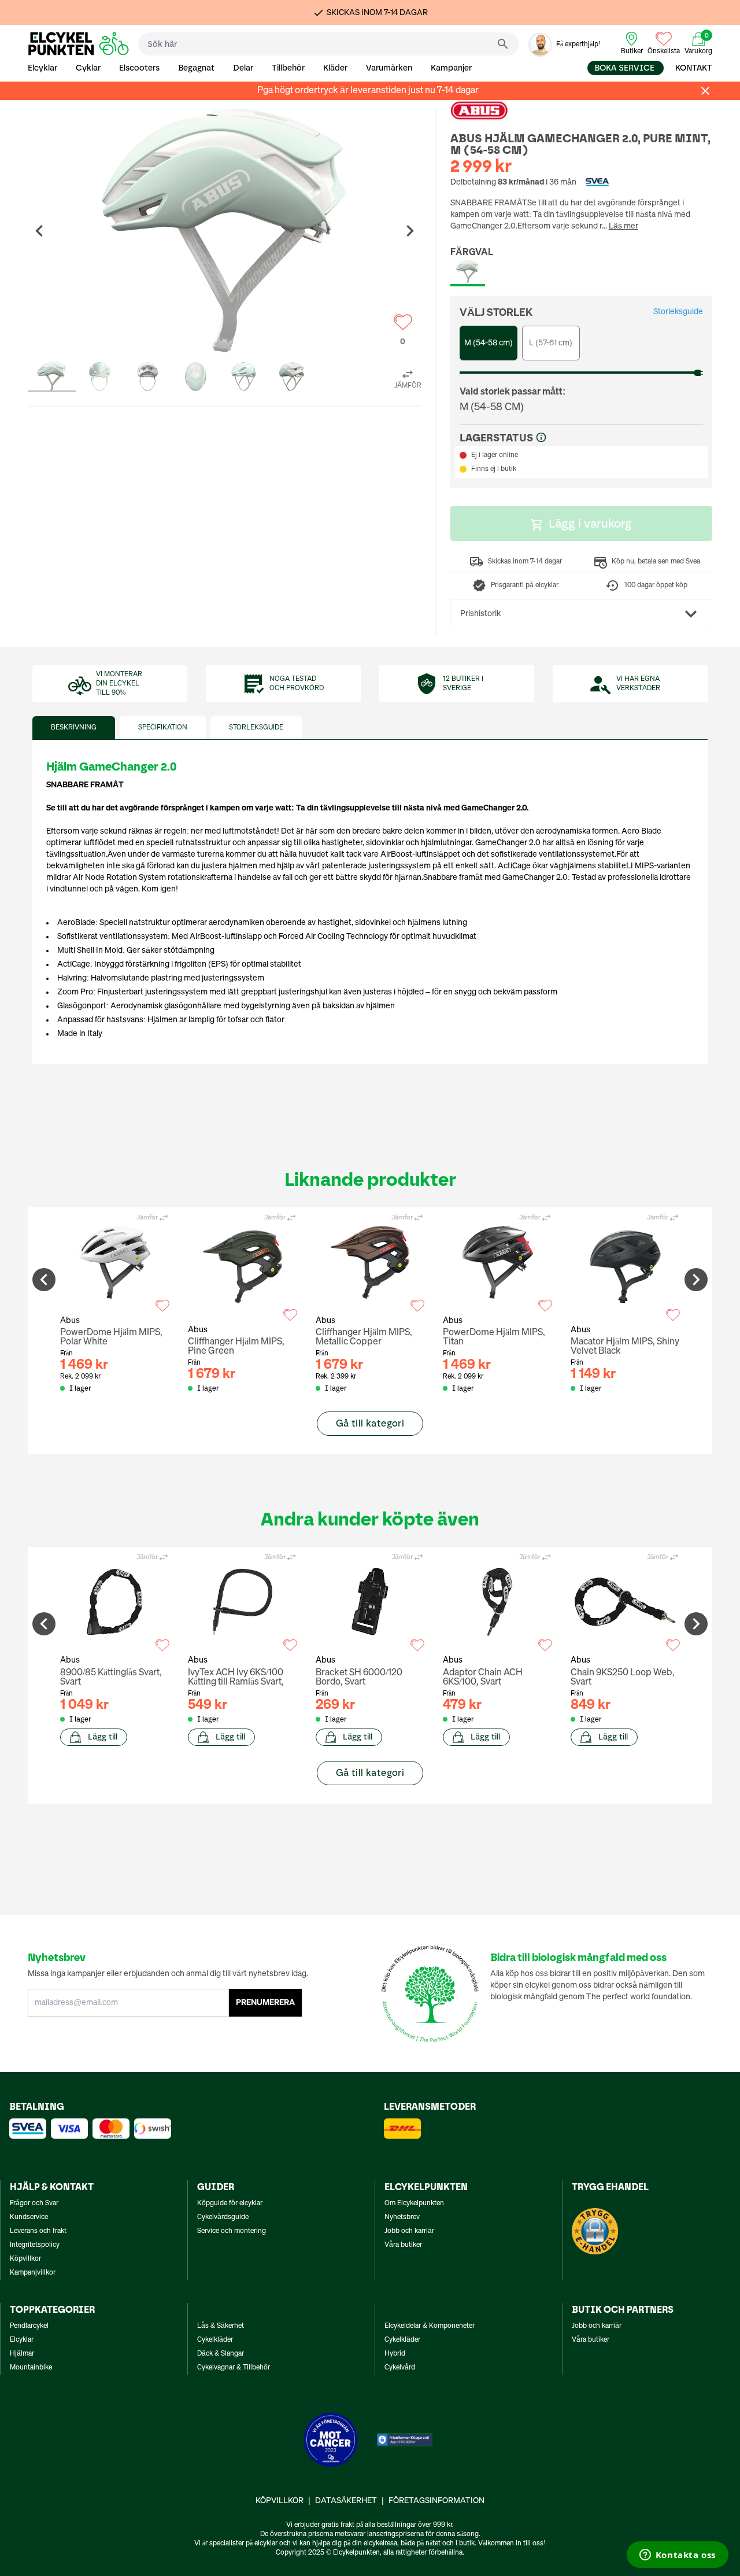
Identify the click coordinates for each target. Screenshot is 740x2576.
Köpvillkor (25, 2259)
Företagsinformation (436, 2501)
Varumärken (389, 68)
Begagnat (196, 68)
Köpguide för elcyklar (230, 2203)
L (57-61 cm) (551, 343)
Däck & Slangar (221, 2354)
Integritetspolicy (35, 2245)
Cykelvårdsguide (223, 2217)
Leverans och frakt (38, 2231)
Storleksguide (678, 312)
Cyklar (88, 68)
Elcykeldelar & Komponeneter (430, 2326)
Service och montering (232, 2231)
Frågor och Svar (34, 2203)
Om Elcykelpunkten (414, 2203)
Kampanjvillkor (33, 2273)
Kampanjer (451, 68)
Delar (243, 68)
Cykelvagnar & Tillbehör (234, 2368)
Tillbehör (288, 68)
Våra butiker (403, 2245)
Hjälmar (22, 2354)
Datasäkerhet (346, 2501)
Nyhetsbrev (402, 2217)
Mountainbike (31, 2368)
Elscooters (139, 68)
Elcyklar (42, 68)
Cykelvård (400, 2368)
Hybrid (395, 2354)
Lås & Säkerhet (221, 2326)
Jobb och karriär (409, 2231)
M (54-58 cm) (489, 343)
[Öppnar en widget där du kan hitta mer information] (677, 2556)
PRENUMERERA (265, 2003)
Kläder (335, 68)
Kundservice (29, 2217)
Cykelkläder (215, 2340)
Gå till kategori (370, 1423)
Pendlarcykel (29, 2326)
